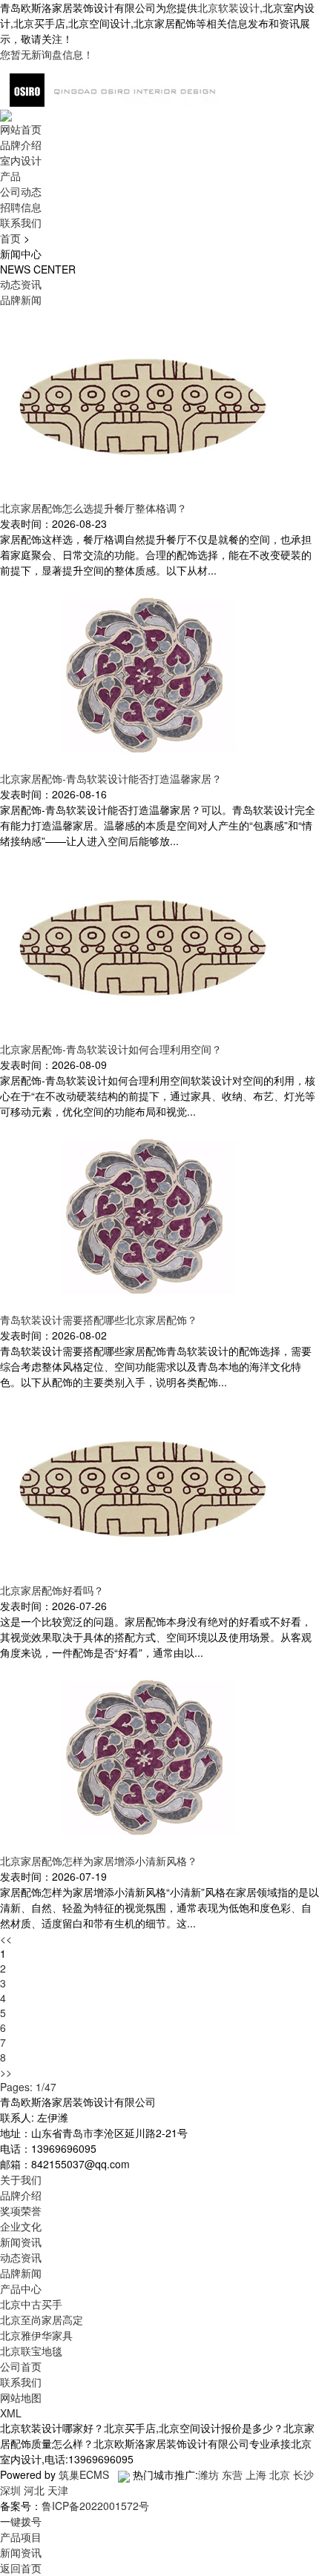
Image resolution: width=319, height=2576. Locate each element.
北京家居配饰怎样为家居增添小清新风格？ (99, 1861)
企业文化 (21, 2226)
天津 (58, 2490)
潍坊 (208, 2474)
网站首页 (21, 129)
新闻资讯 (21, 2242)
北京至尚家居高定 (42, 2320)
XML (11, 2413)
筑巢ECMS (84, 2474)
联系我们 (21, 222)
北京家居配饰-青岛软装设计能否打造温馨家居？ (111, 778)
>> (6, 2072)
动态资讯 (21, 284)
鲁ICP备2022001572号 (95, 2506)
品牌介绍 (21, 145)
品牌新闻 (21, 299)
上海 (256, 2474)
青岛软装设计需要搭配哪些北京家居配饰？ (99, 1320)
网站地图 (21, 2397)
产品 (10, 176)
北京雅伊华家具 (36, 2335)
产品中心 (21, 2288)
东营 (232, 2474)
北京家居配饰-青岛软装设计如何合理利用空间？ (111, 1049)
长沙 (303, 2474)
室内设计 (21, 160)
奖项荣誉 (21, 2211)
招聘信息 (21, 207)
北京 (280, 2474)
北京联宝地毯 (31, 2351)
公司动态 (21, 191)
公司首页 (21, 2366)
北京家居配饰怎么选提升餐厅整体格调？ (93, 508)
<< (6, 1938)
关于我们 (21, 2179)
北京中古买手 (31, 2304)
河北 (34, 2490)
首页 (10, 238)
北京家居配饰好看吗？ (52, 1590)
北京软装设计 (228, 7)
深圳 (10, 2490)
